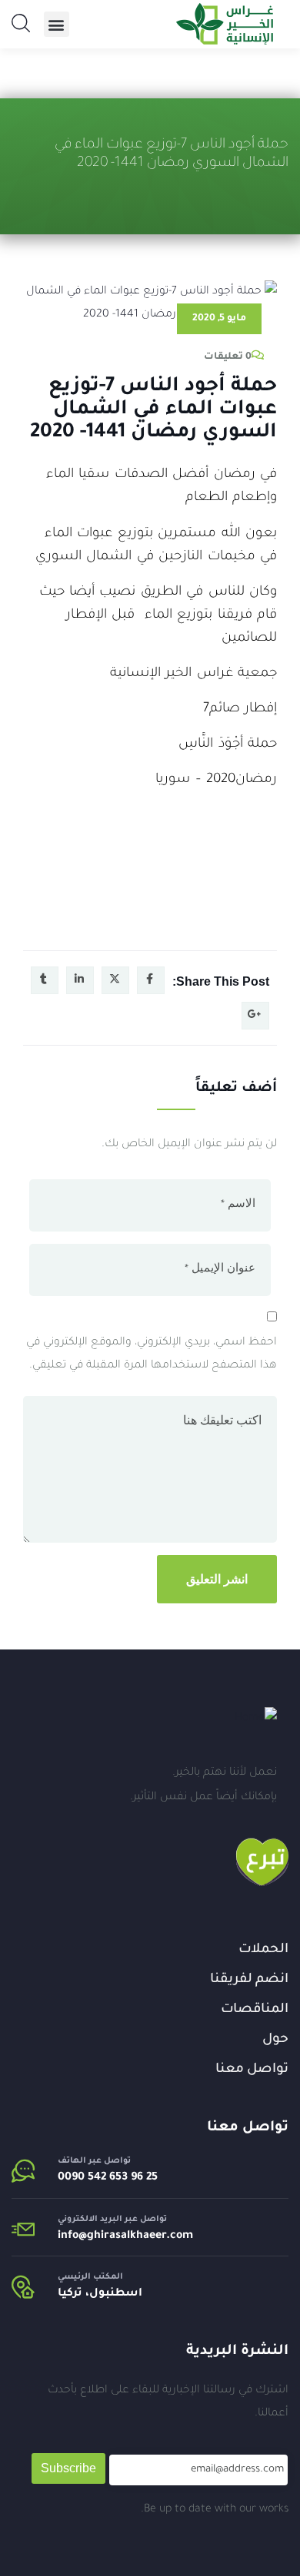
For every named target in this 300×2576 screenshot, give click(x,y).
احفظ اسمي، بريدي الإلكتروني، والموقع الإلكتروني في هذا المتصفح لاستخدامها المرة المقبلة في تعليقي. (152, 1354)
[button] (57, 24)
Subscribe (68, 2468)
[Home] (256, 1719)
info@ (72, 2236)
